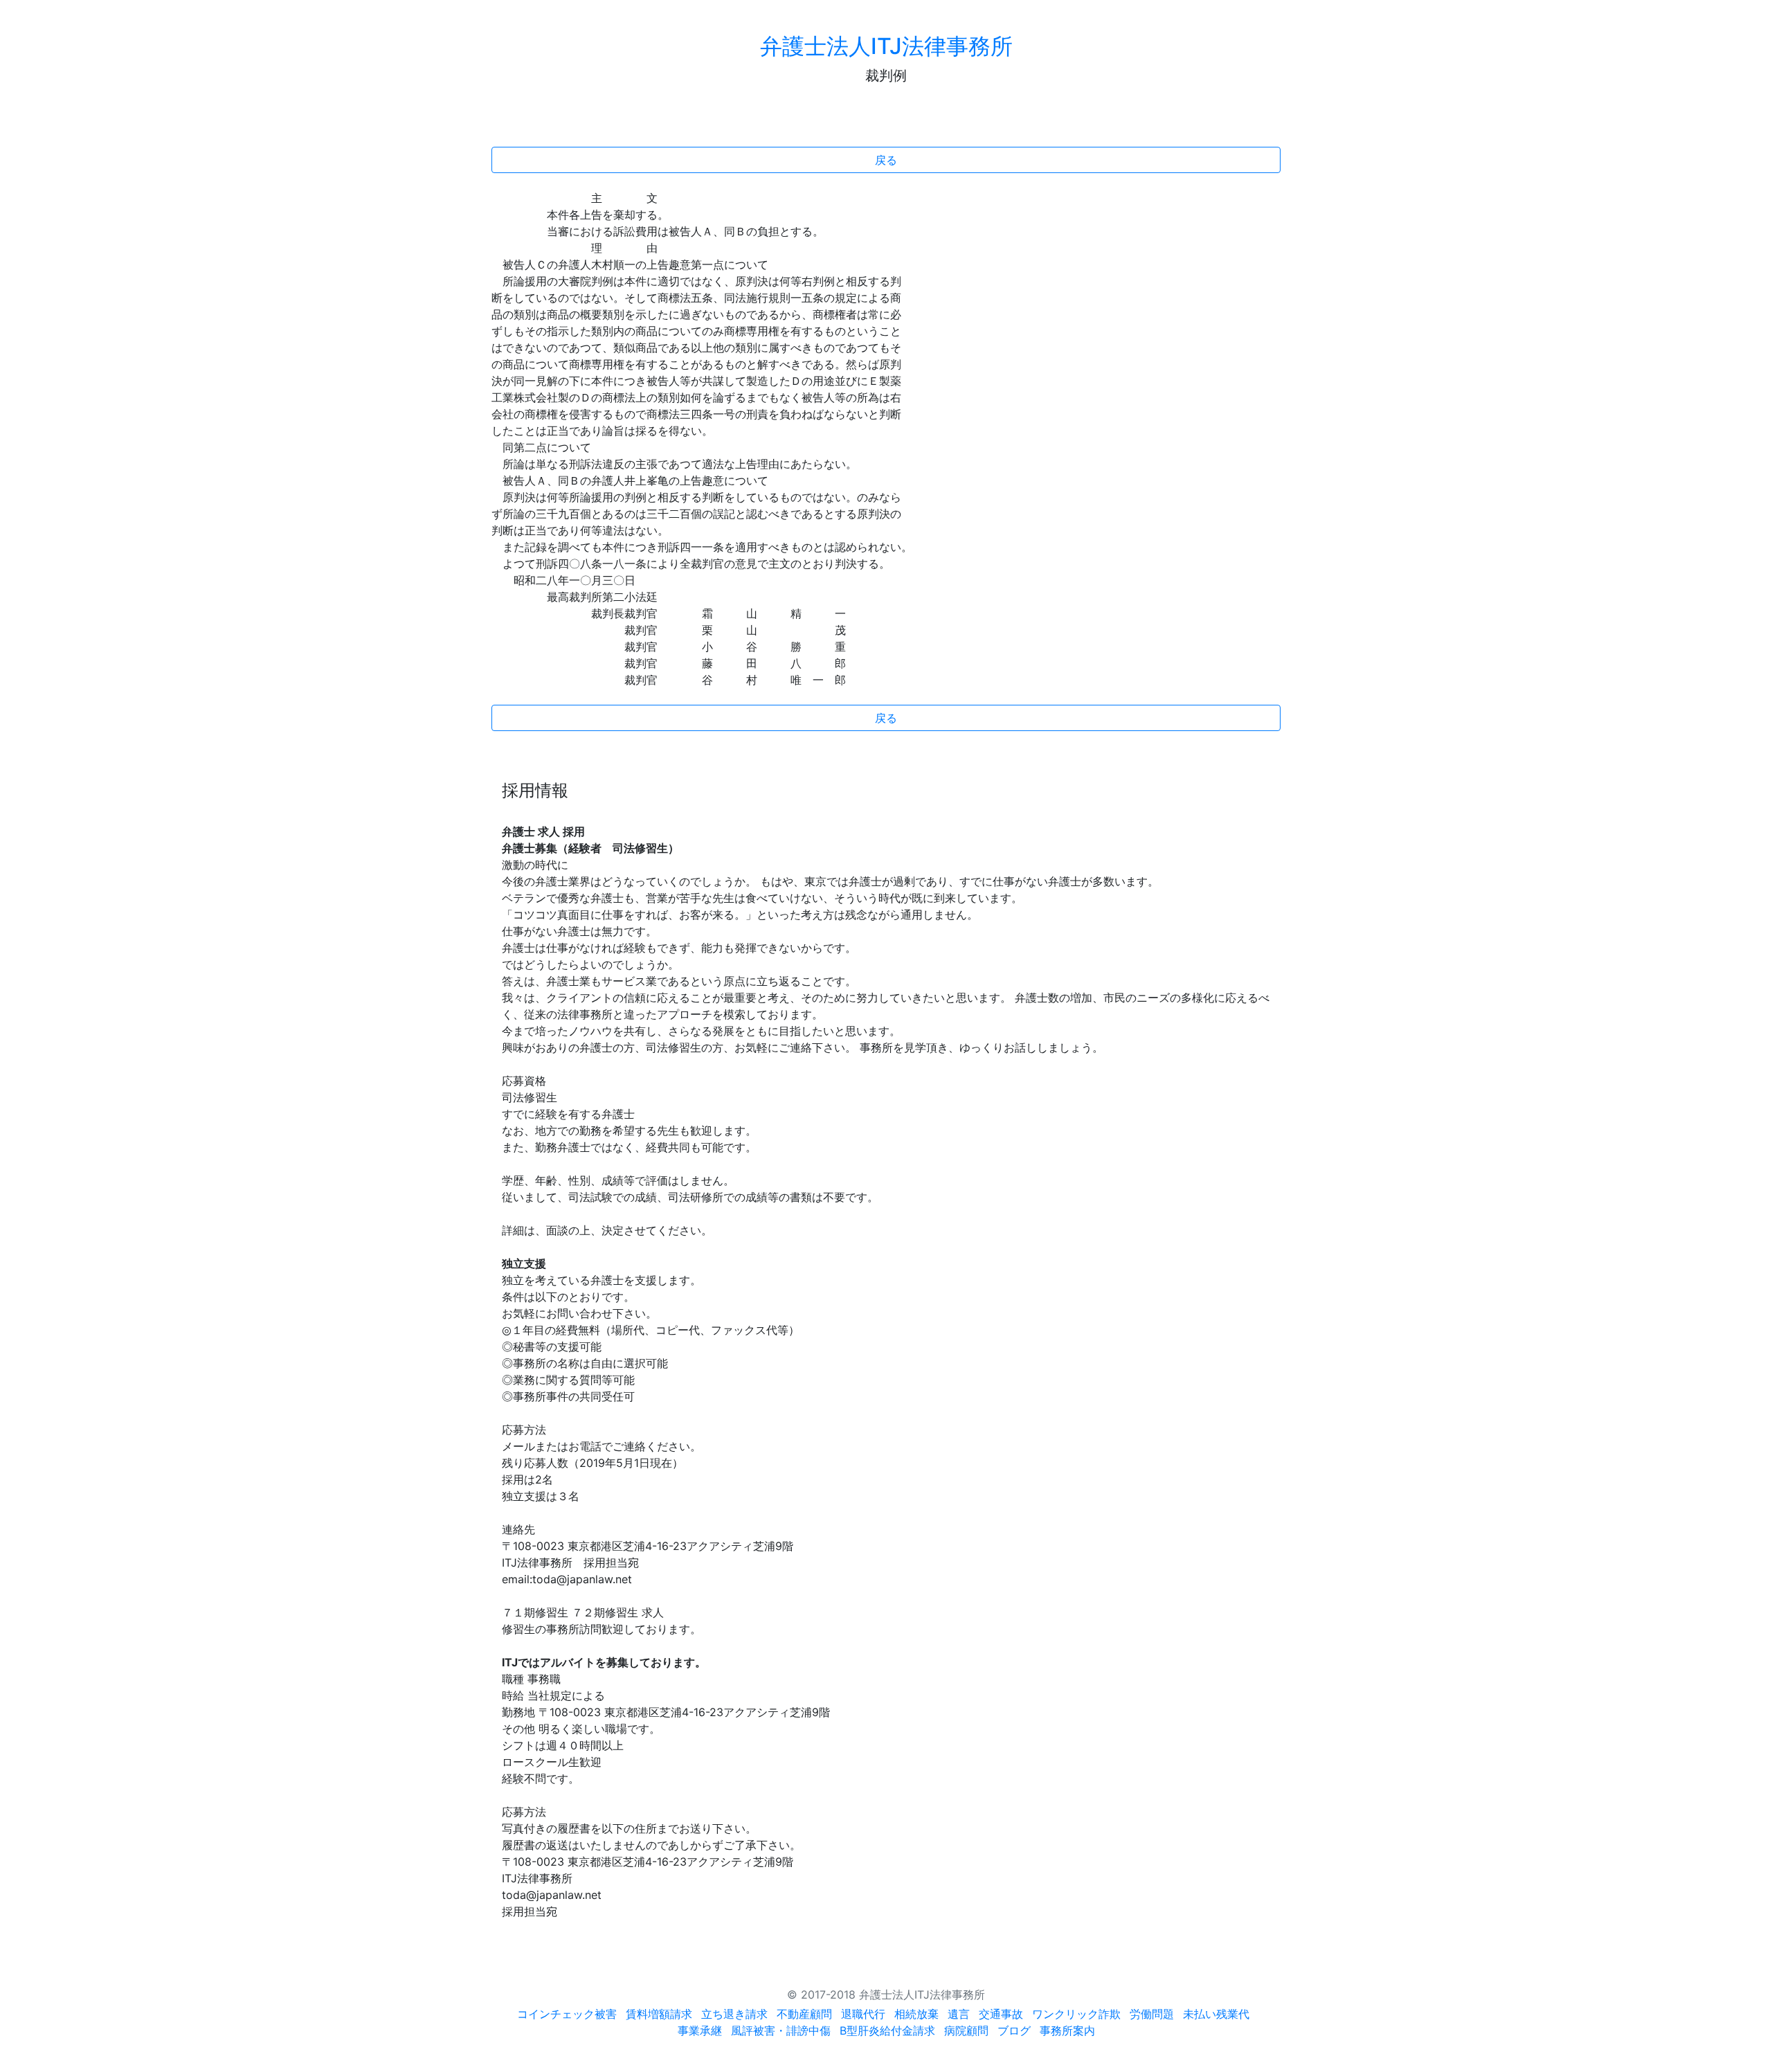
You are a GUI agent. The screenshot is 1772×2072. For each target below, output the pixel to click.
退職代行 (863, 2014)
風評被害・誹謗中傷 (781, 2030)
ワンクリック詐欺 (1076, 2014)
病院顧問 (966, 2030)
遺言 (959, 2014)
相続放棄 (916, 2014)
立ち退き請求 (734, 2014)
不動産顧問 (804, 2014)
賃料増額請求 (659, 2014)
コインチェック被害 (567, 2014)
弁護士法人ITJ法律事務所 (886, 46)
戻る (886, 160)
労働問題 (1152, 2014)
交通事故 (1001, 2014)
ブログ (1014, 2030)
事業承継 (700, 2030)
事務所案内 (1067, 2030)
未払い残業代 (1216, 2014)
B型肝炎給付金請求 (887, 2030)
